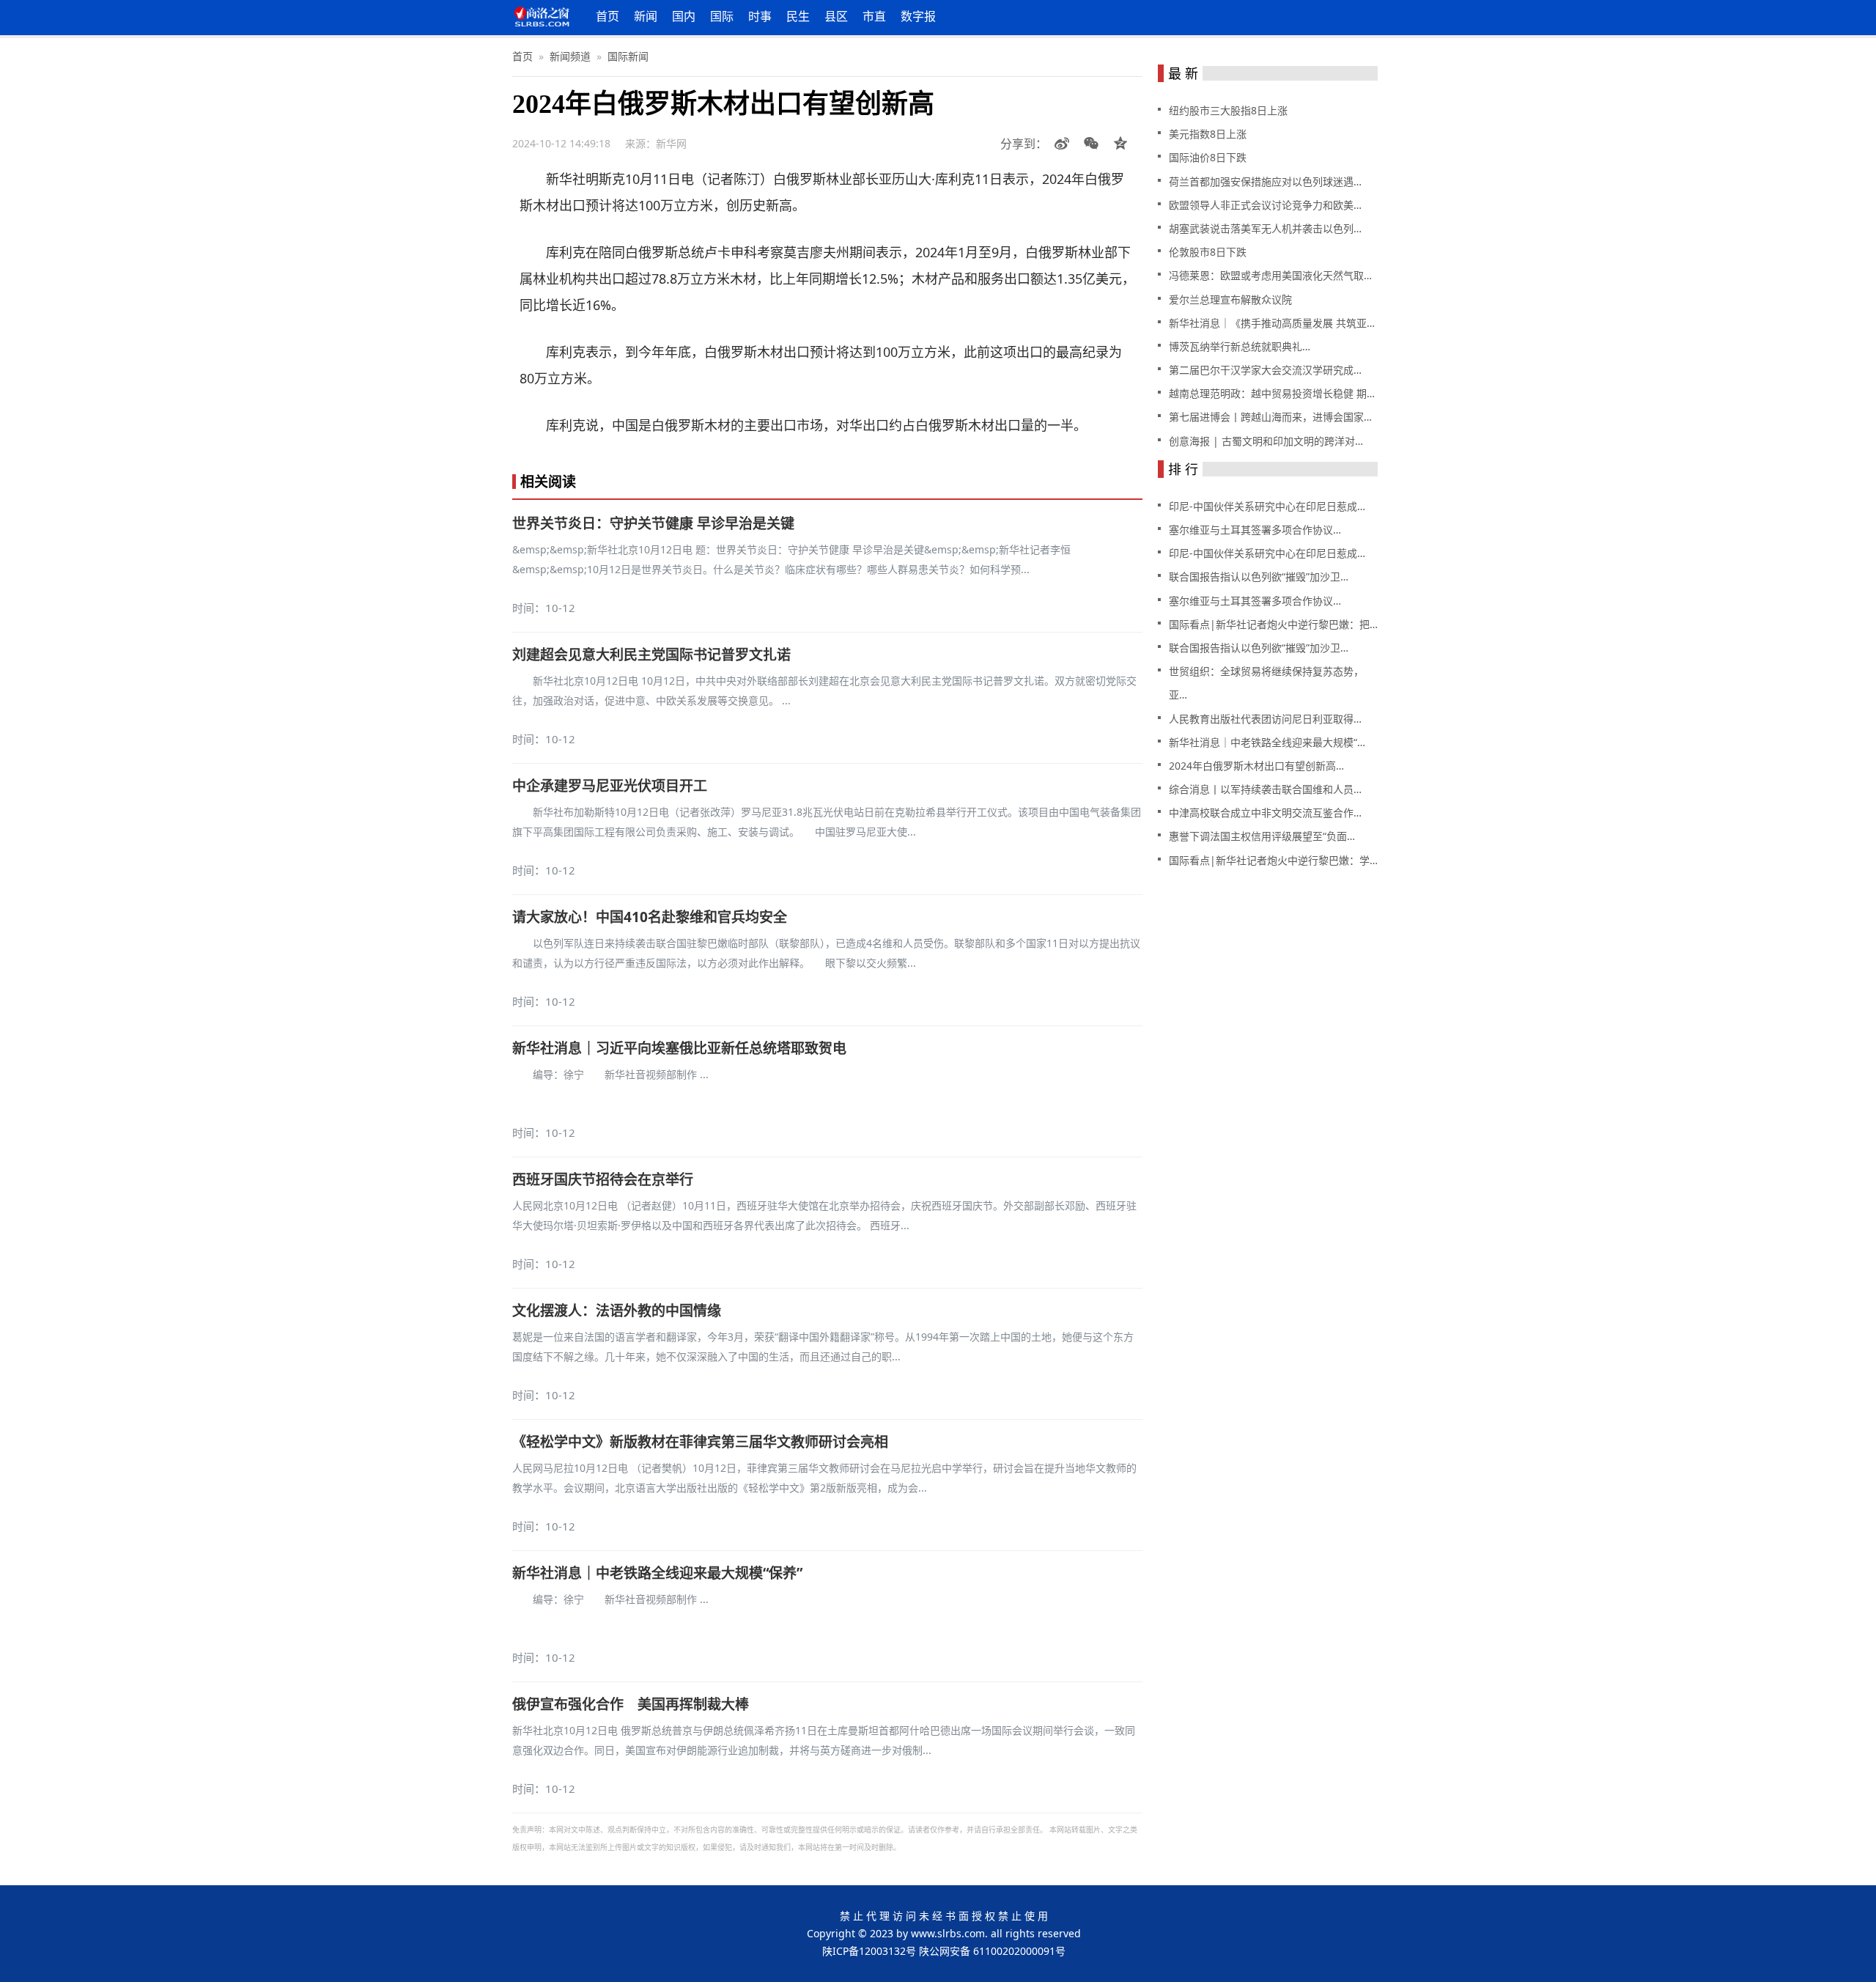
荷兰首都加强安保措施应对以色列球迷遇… (1265, 181)
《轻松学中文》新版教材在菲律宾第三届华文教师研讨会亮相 (700, 1442)
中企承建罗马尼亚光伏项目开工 (610, 786)
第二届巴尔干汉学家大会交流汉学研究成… (1265, 370)
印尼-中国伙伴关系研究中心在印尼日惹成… (1267, 506)
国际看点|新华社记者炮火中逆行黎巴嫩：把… (1273, 624)
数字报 (918, 16)
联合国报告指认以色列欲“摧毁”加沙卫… (1259, 576)
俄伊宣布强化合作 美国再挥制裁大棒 (631, 1704)
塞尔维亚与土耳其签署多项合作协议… (1255, 530)
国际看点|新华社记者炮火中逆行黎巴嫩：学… (1273, 860)
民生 (798, 16)
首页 (608, 16)
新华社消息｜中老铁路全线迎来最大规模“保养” (657, 1573)
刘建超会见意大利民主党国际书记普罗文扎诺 (651, 655)
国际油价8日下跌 (1208, 157)
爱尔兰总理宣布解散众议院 (1230, 299)
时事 (760, 16)
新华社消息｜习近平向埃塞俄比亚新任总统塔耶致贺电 (679, 1048)
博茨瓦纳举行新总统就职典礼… (1240, 346)
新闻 (646, 16)
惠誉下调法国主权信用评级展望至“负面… (1262, 836)
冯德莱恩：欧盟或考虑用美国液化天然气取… (1270, 275)
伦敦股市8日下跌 (1208, 252)
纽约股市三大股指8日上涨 (1228, 110)
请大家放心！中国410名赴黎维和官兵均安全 (650, 917)
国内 (684, 16)
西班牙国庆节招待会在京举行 (603, 1179)
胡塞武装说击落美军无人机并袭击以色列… (1265, 228)
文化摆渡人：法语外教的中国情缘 (617, 1311)
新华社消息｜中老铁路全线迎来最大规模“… (1267, 742)
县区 (836, 16)
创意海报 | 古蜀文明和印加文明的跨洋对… (1266, 441)
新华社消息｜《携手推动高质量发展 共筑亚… (1272, 323)
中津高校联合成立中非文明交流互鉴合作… (1265, 813)
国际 (722, 16)
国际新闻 (628, 56)
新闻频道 (570, 56)
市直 (874, 16)
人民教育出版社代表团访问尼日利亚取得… (1265, 719)
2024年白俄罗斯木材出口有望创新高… (1256, 766)
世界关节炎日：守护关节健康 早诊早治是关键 (653, 523)
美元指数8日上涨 (1208, 134)
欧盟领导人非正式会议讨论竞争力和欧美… (1265, 205)
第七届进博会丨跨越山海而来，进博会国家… (1270, 417)
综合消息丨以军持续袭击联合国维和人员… (1265, 789)
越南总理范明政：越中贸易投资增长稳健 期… (1272, 393)
